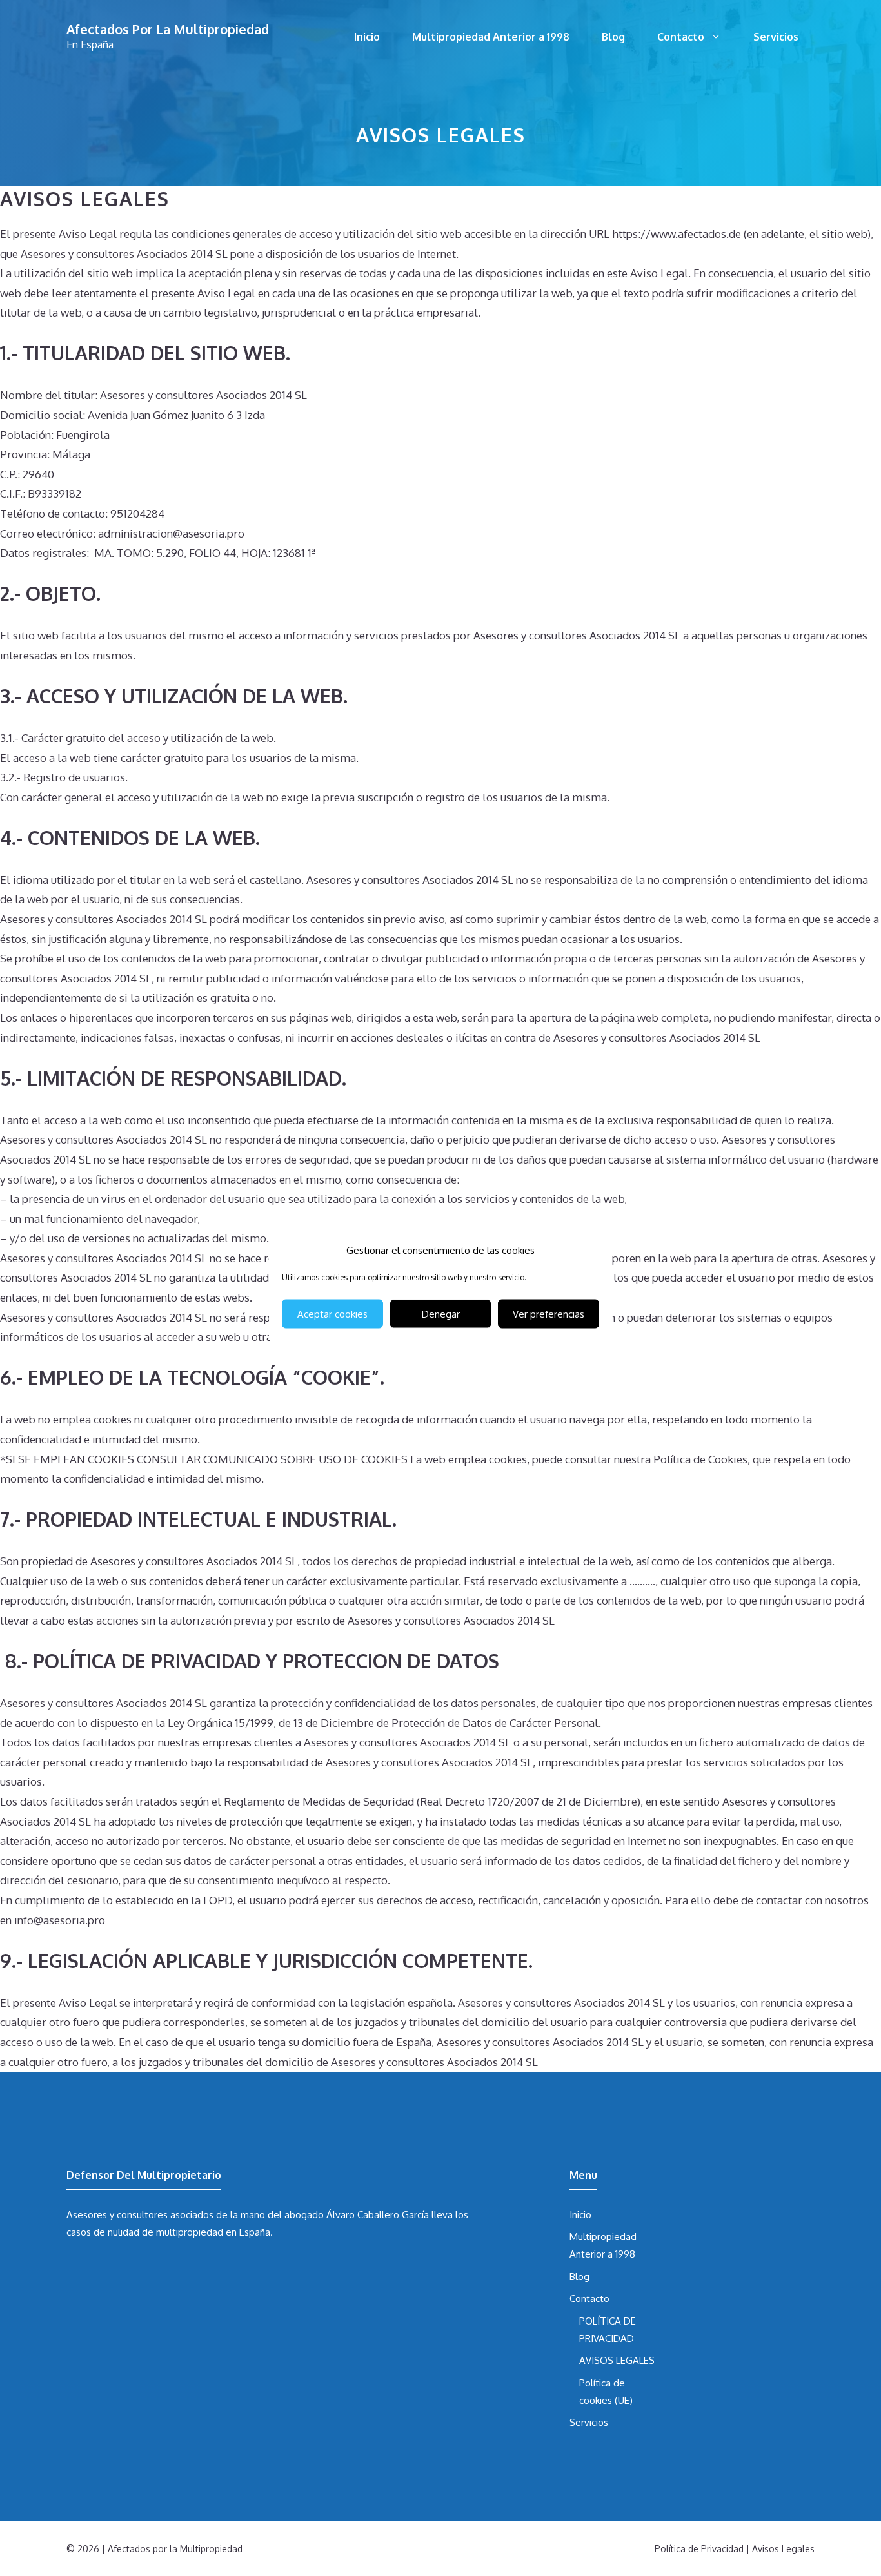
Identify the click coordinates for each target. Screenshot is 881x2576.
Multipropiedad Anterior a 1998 (491, 37)
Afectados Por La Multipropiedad (168, 29)
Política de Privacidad (699, 2549)
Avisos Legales (783, 2549)
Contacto (681, 37)
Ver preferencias (549, 1313)
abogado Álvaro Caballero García (357, 2215)
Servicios (776, 37)
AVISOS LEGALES (617, 2360)
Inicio (367, 37)
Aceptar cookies (332, 1313)
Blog (613, 37)
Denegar (441, 1313)
